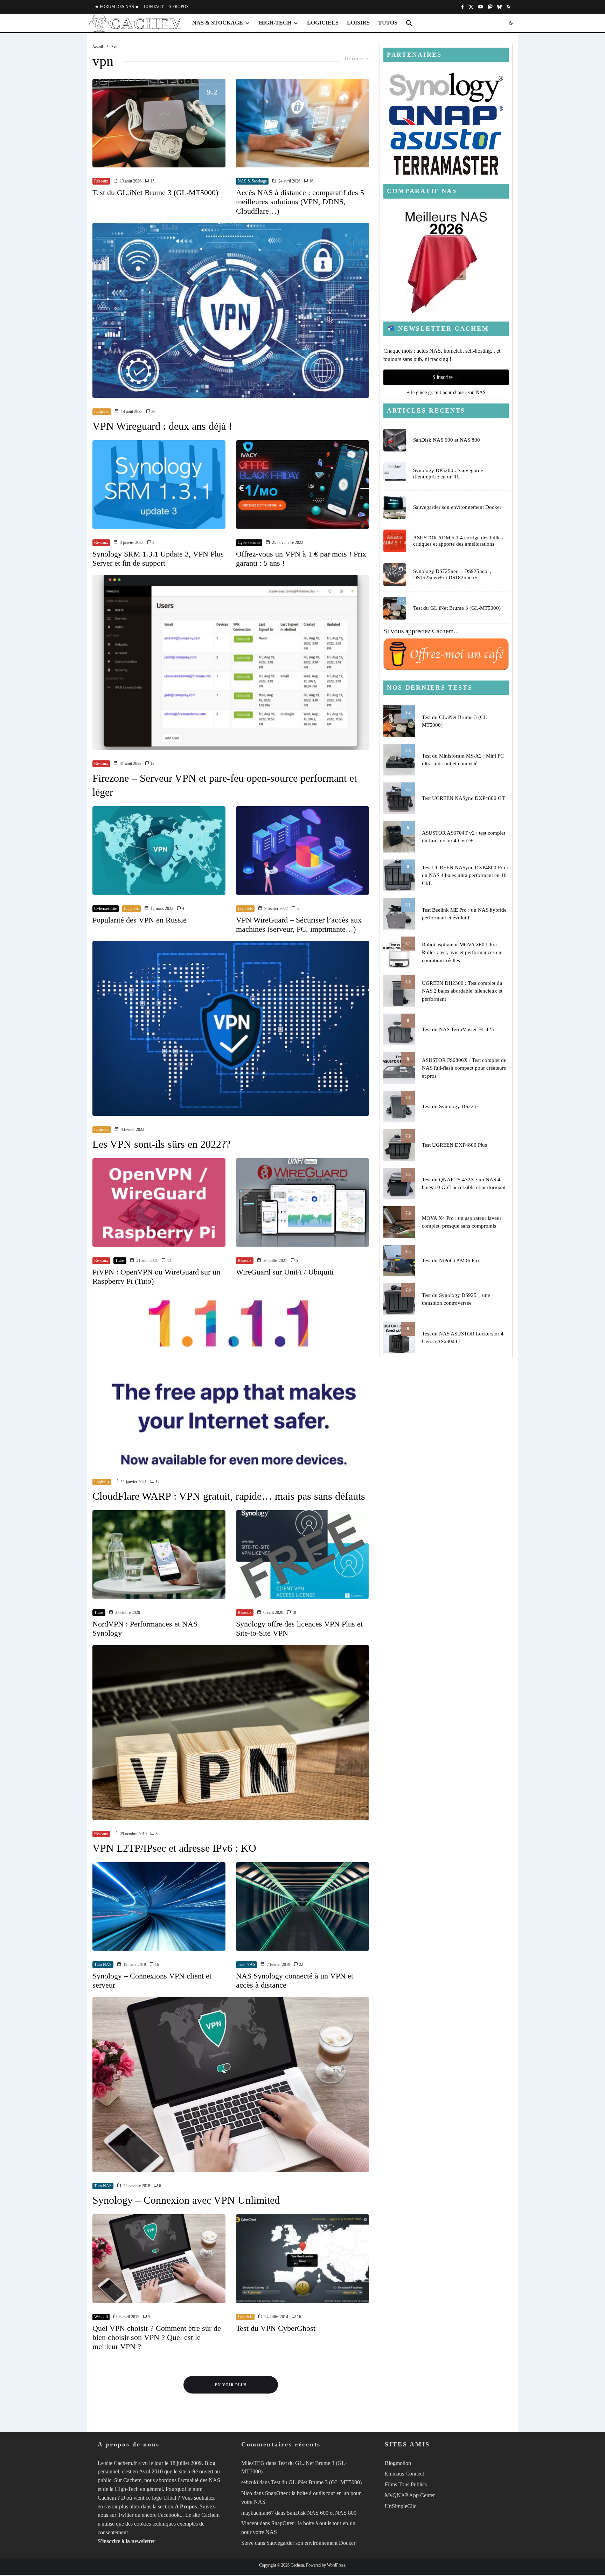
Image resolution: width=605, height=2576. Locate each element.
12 (152, 764)
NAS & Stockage (218, 23)
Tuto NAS (103, 1964)
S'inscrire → (446, 377)
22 (301, 1964)
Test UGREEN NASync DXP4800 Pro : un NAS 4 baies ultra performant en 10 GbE (465, 875)
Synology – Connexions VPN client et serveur (152, 1980)
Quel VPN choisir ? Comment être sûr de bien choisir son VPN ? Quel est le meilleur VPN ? (157, 2337)
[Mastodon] (490, 7)
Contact (154, 7)
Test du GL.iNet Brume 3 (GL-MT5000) (155, 192)
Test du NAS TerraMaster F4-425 (458, 1029)
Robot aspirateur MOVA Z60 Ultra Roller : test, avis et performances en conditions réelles (462, 952)
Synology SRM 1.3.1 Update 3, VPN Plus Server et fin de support (158, 558)
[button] (409, 23)
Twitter (126, 2515)
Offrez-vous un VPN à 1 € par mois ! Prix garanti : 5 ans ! (301, 558)
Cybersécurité (249, 543)
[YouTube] (481, 7)
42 (168, 1261)
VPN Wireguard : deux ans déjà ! (162, 426)
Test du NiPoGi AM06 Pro (450, 1261)
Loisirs (358, 23)
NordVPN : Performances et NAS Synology (145, 1628)
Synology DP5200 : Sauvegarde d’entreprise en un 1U (448, 474)
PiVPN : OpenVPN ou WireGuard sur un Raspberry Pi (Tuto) (156, 1276)
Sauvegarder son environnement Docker (457, 507)
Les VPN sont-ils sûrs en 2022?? (161, 1144)
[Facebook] (463, 7)
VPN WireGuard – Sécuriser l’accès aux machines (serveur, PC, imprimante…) (299, 924)
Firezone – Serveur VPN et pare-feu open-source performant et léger (225, 785)
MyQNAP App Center (410, 2495)
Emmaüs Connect (404, 2474)
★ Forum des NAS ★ (117, 7)
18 (294, 1612)
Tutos (388, 23)
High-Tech (275, 23)
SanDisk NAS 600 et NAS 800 (447, 440)
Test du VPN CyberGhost (276, 2328)
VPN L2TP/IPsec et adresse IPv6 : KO (174, 1848)
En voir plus (231, 2385)
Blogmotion (398, 2463)
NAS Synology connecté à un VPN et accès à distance (295, 1980)
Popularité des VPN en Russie (140, 920)
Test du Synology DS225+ (451, 1106)
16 (311, 181)
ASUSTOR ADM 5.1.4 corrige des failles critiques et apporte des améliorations (458, 541)
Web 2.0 (101, 2317)
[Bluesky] (499, 7)
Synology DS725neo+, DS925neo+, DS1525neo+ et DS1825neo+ (452, 574)
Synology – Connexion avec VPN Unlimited (186, 2200)
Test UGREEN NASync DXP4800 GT (463, 798)
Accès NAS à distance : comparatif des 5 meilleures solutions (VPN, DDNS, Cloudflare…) (300, 202)
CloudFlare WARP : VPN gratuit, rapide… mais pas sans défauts (229, 1496)
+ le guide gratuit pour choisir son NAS (446, 392)
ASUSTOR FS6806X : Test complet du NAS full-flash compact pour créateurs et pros (464, 1068)
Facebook (169, 2515)
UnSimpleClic (401, 2506)
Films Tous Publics (406, 2484)
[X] (471, 7)
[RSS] (508, 7)
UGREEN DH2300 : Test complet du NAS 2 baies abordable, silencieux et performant (462, 991)
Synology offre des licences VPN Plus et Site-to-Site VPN (299, 1628)
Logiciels (323, 23)
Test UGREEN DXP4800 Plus (454, 1145)
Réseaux (101, 181)
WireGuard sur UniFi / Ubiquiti (285, 1272)
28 (153, 412)
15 (152, 181)
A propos (179, 7)
